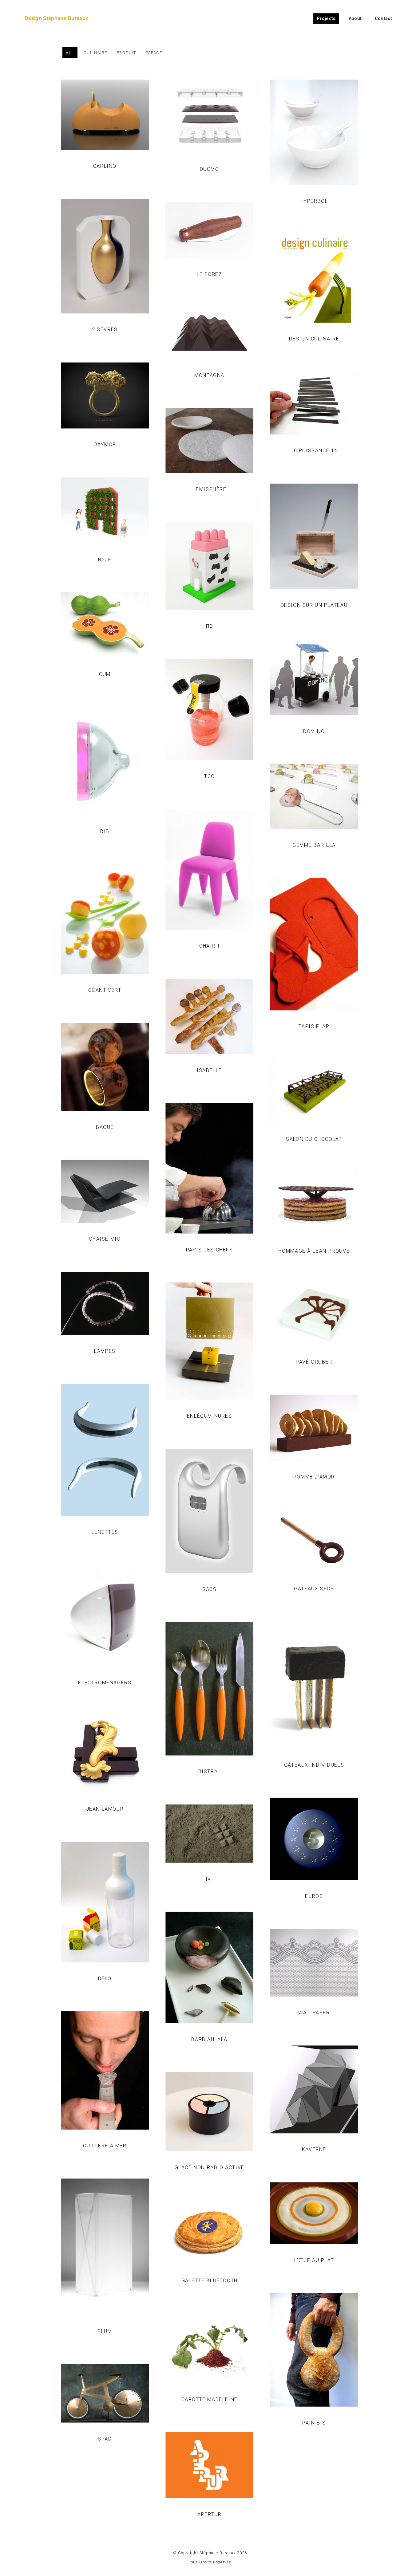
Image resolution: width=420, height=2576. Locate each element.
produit (127, 53)
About (355, 19)
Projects (326, 19)
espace (154, 53)
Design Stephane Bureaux (56, 18)
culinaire (95, 53)
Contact (383, 19)
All (70, 53)
